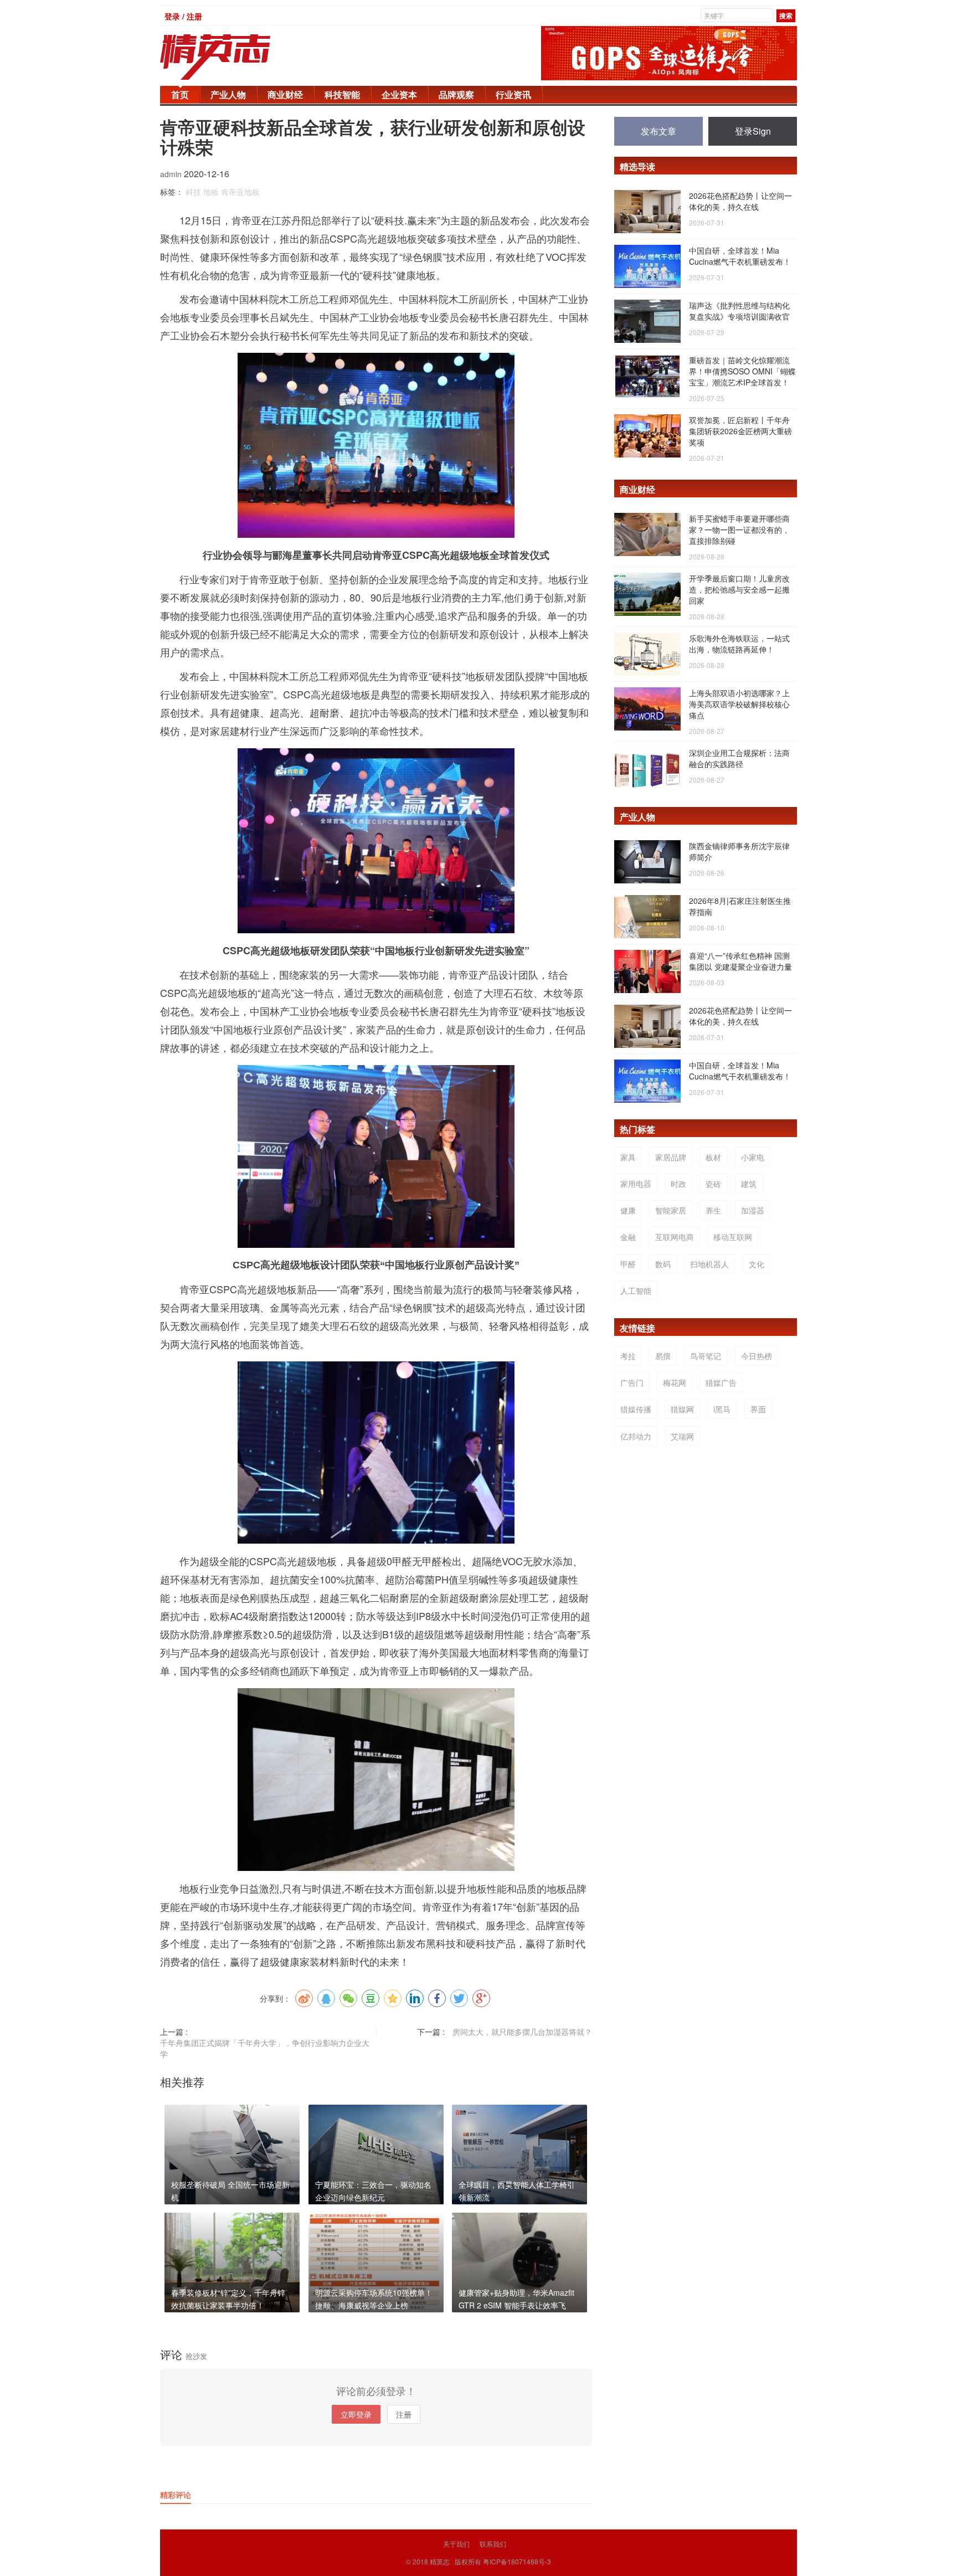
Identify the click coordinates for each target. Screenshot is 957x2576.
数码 (663, 1264)
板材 (713, 1157)
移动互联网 (733, 1237)
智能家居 (671, 1210)
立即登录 (356, 2414)
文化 (757, 1264)
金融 (628, 1237)
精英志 (440, 2561)
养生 (713, 1210)
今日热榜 (757, 1356)
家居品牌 (671, 1157)
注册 (404, 2414)
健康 (628, 1210)
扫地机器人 (709, 1264)
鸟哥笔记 (706, 1356)
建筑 (749, 1184)
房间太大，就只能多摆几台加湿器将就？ (522, 2032)
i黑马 (722, 1409)
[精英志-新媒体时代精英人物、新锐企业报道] (238, 57)
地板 (211, 192)
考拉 (628, 1356)
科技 (193, 192)
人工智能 (636, 1290)
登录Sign (753, 131)
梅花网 (675, 1382)
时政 (678, 1184)
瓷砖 (713, 1184)
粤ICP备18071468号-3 (517, 2561)
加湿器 (753, 1210)
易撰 (663, 1356)
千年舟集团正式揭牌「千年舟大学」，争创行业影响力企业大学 (265, 2048)
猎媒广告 (721, 1382)
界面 (758, 1409)
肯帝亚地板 (240, 192)
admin (172, 174)
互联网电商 (675, 1237)
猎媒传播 (636, 1409)
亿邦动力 (636, 1436)
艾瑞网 (682, 1436)
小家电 (753, 1157)
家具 (628, 1157)
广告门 (632, 1382)
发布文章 (658, 131)
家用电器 (636, 1184)
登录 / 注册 (183, 16)
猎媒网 (682, 1409)
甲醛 (628, 1264)
